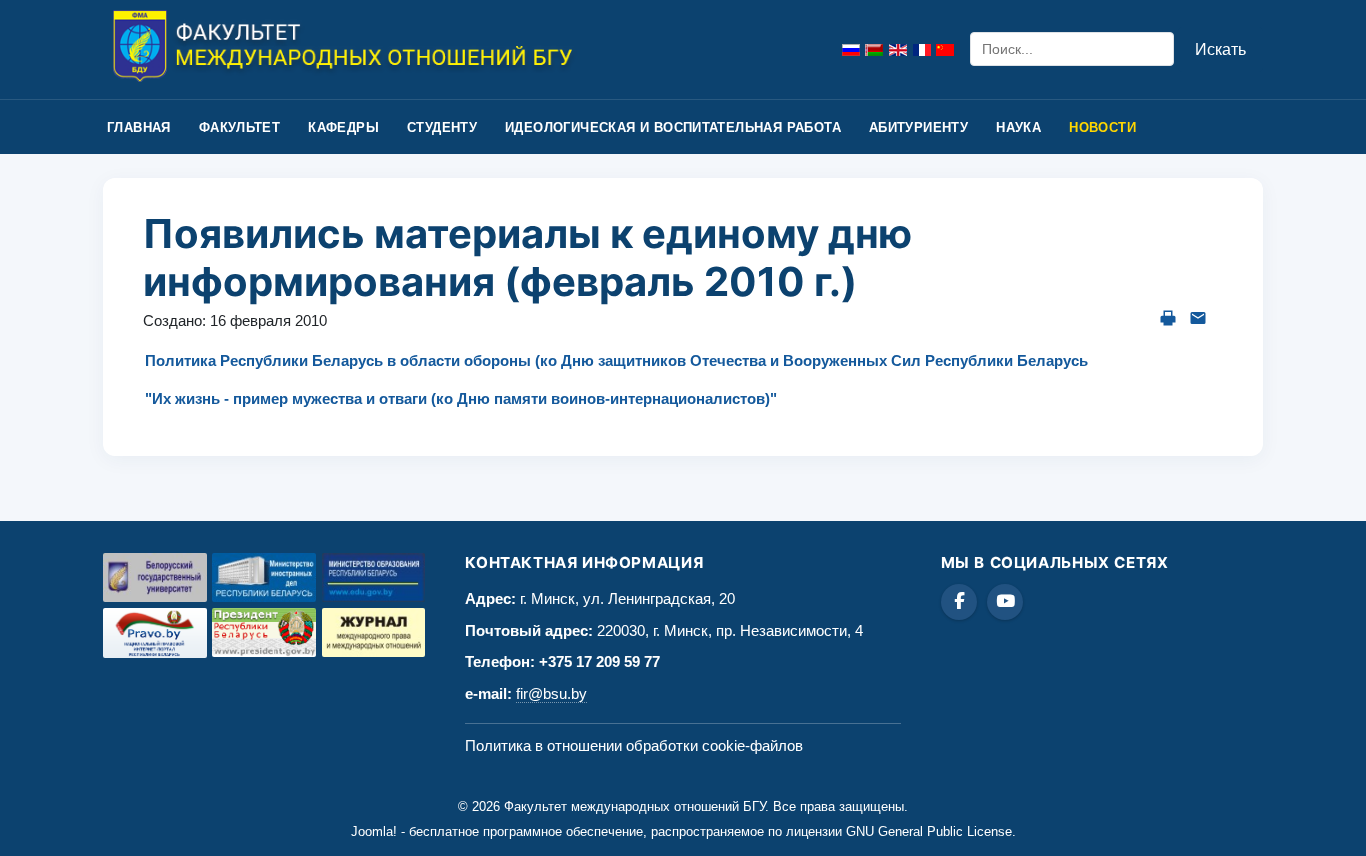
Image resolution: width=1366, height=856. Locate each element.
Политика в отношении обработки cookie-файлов (634, 745)
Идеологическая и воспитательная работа (673, 127)
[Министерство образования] (374, 577)
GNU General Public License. (931, 831)
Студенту (442, 127)
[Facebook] (959, 602)
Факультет (240, 127)
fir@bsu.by (551, 693)
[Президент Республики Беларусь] (264, 632)
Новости (1102, 127)
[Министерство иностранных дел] (264, 577)
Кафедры (343, 127)
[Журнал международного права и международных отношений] (374, 632)
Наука (1018, 127)
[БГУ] (155, 577)
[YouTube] (1005, 602)
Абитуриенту (918, 127)
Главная (139, 127)
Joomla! (374, 831)
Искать (1220, 49)
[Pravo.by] (155, 633)
